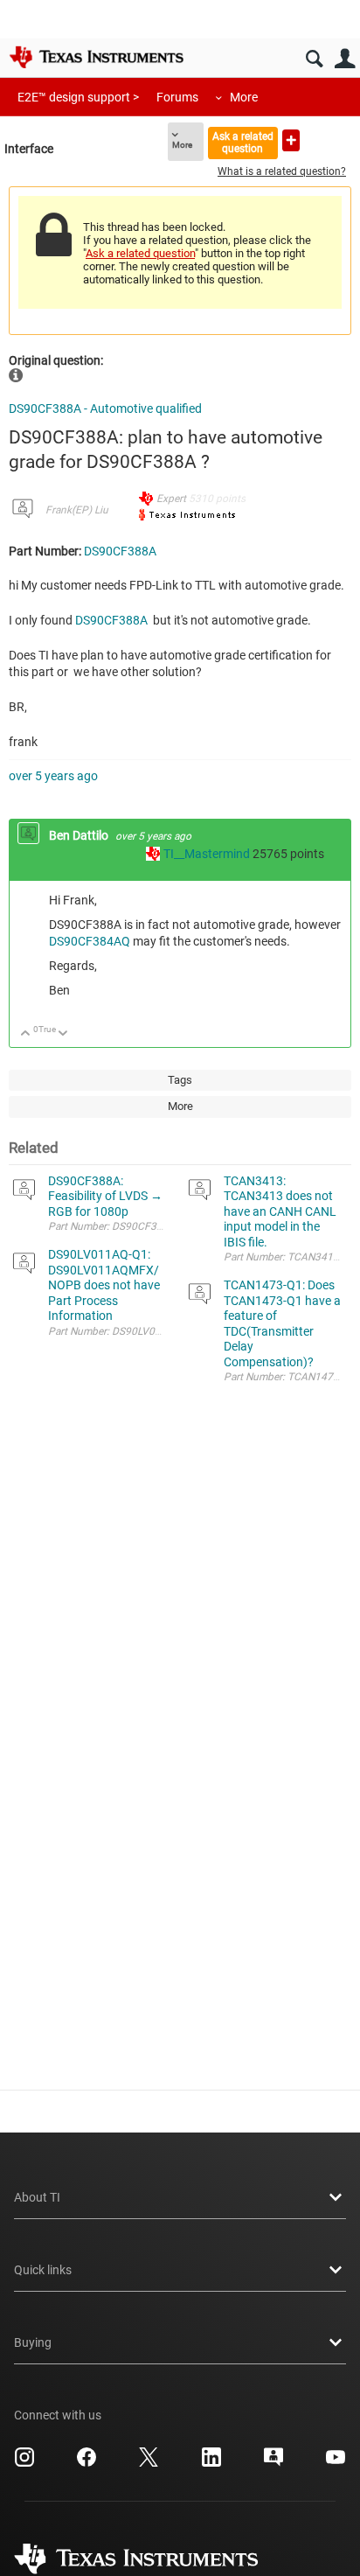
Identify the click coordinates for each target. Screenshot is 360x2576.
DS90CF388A (120, 551)
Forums (177, 97)
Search (314, 59)
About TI (37, 2197)
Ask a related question (243, 142)
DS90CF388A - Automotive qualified (105, 408)
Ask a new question (291, 140)
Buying (33, 2342)
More (244, 97)
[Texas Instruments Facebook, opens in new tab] (87, 2463)
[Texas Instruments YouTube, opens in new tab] (336, 2463)
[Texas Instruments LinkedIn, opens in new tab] (211, 2463)
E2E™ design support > (78, 97)
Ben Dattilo (80, 835)
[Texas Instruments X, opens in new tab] (149, 2463)
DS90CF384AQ (90, 941)
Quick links (43, 2270)
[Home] (96, 57)
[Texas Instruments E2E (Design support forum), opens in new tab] (273, 2463)
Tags (180, 1080)
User (345, 59)
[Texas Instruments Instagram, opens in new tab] (24, 2463)
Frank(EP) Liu (77, 510)
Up (26, 1034)
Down (63, 1034)
